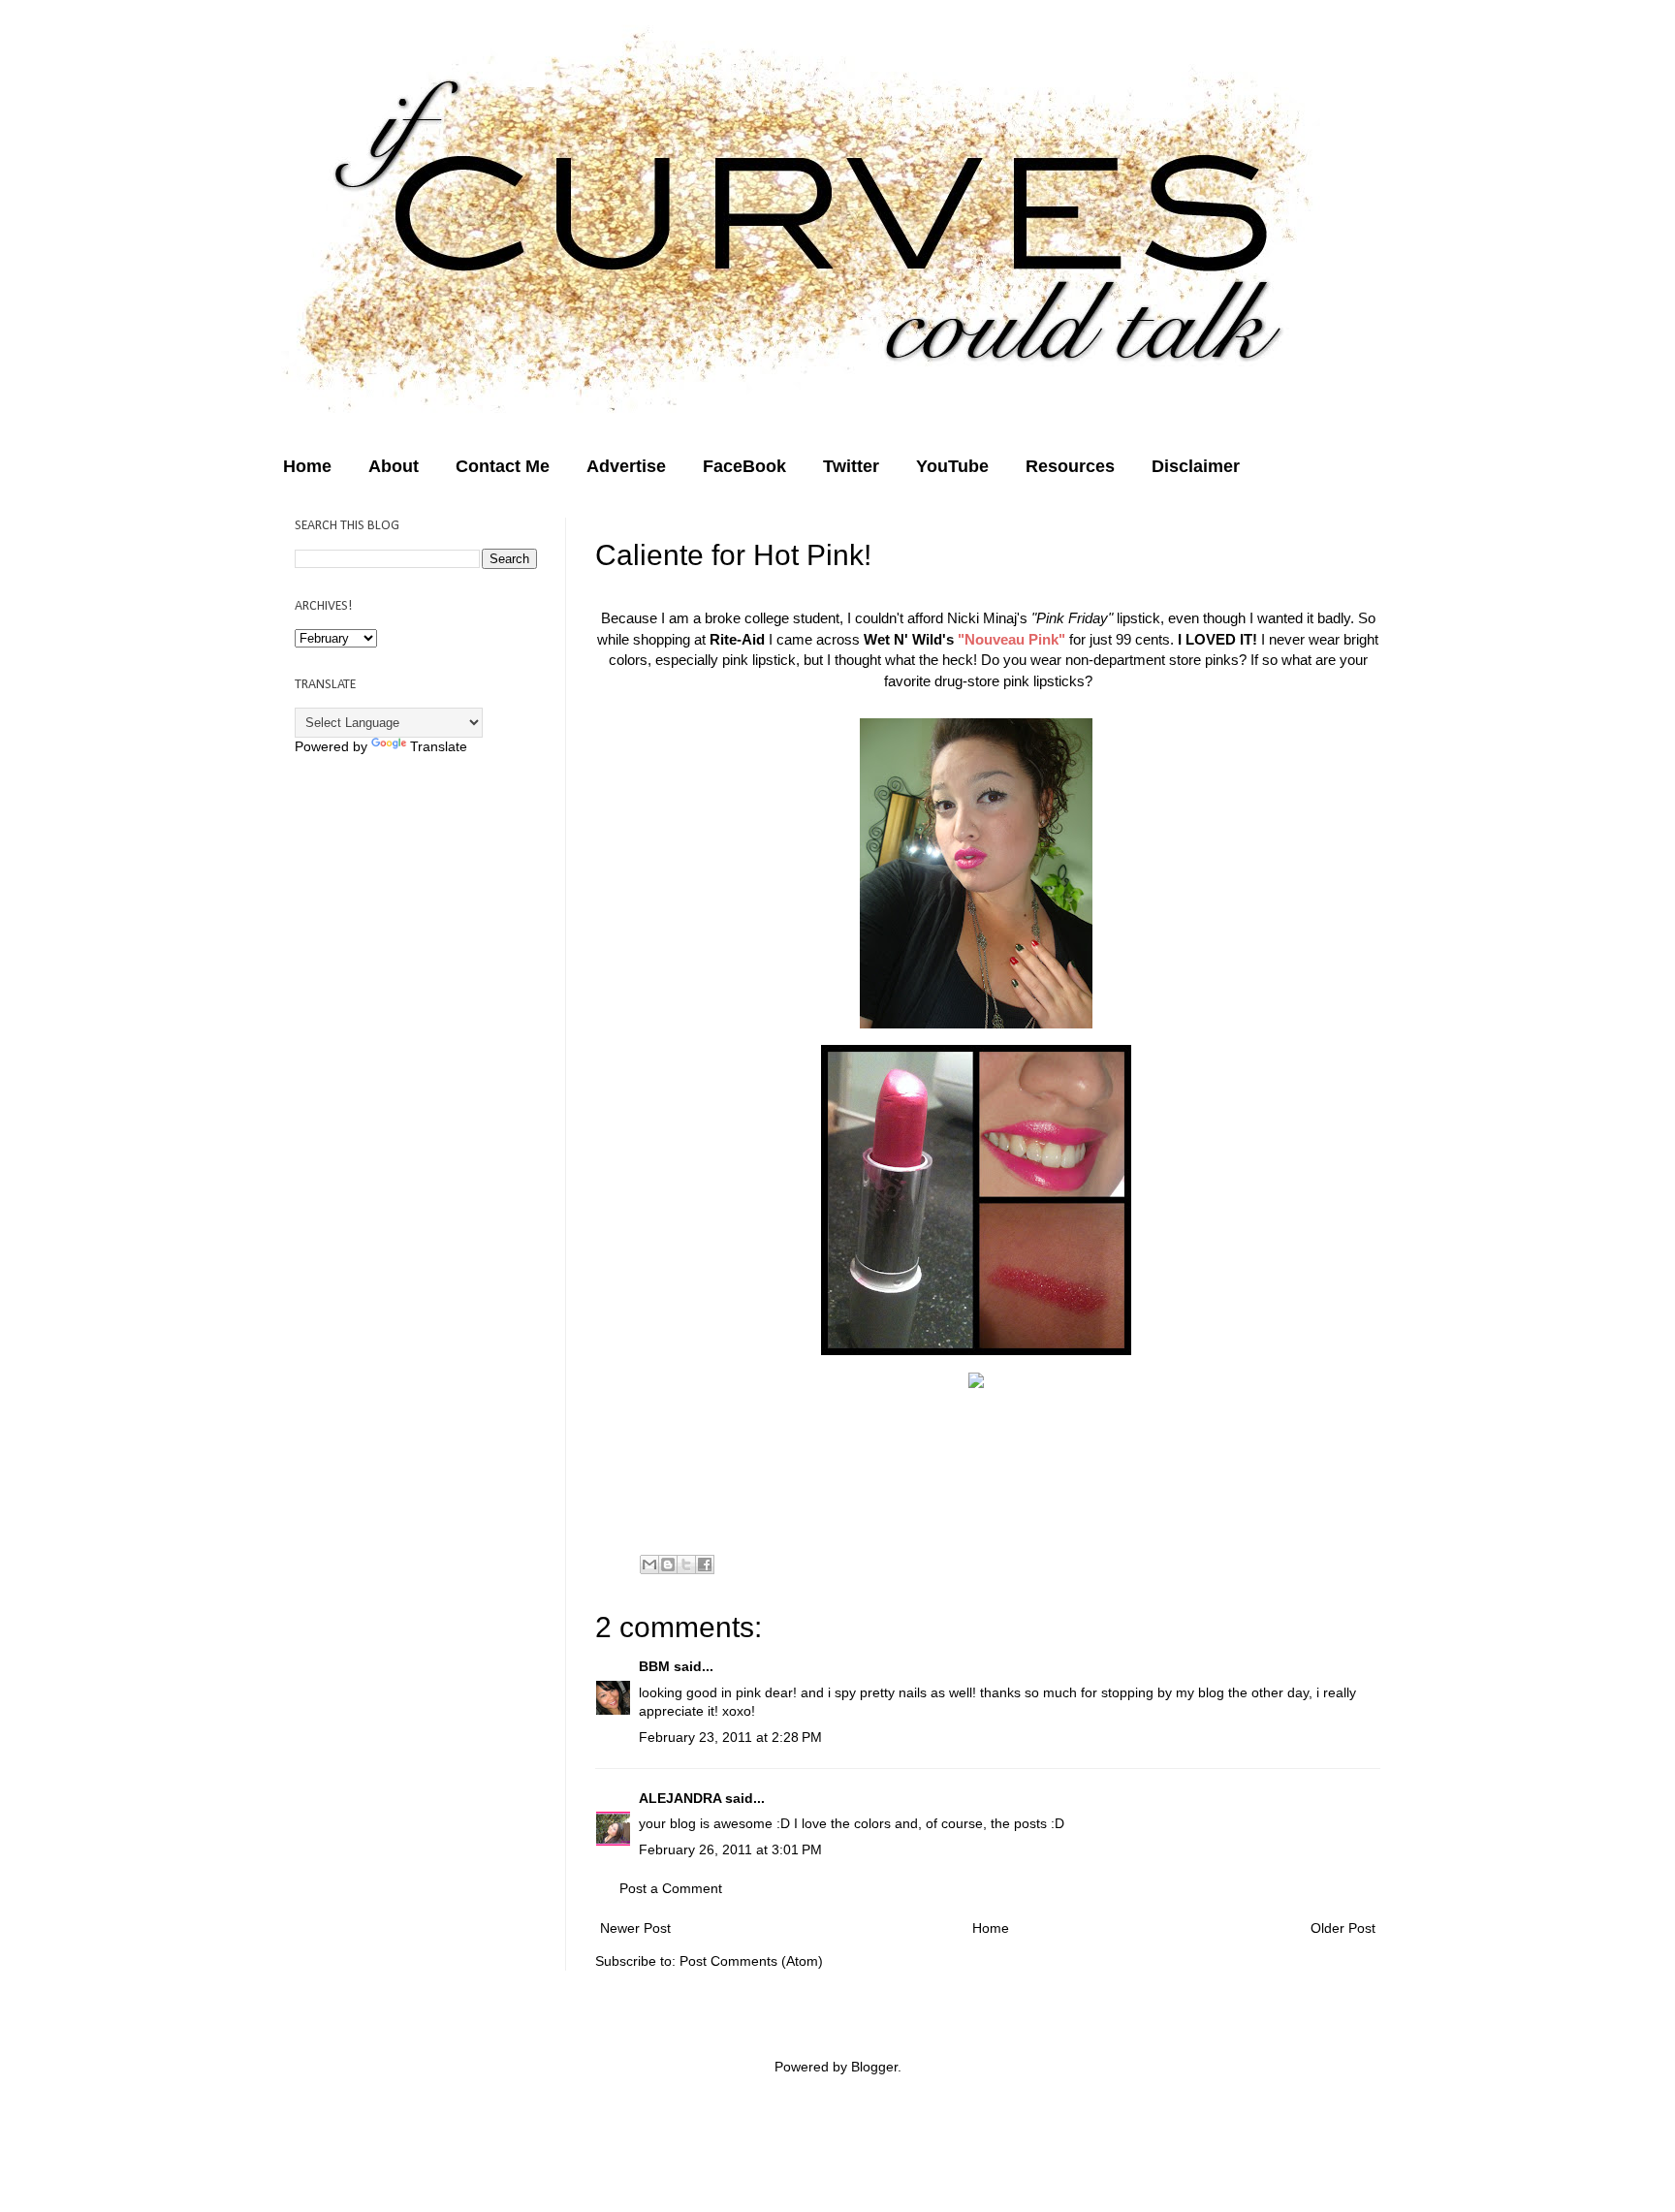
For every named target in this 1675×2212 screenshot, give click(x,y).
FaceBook (744, 466)
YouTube (952, 466)
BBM (654, 1666)
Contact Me (503, 466)
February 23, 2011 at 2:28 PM (730, 1737)
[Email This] (649, 1564)
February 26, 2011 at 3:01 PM (730, 1849)
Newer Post (635, 1928)
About (394, 466)
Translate (439, 746)
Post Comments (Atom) (751, 1961)
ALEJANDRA (680, 1798)
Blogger (874, 2067)
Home (307, 466)
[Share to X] (686, 1564)
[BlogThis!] (668, 1564)
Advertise (626, 466)
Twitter (851, 466)
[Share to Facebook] (705, 1564)
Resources (1070, 466)
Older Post (1343, 1928)
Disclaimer (1196, 466)
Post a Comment (671, 1888)
